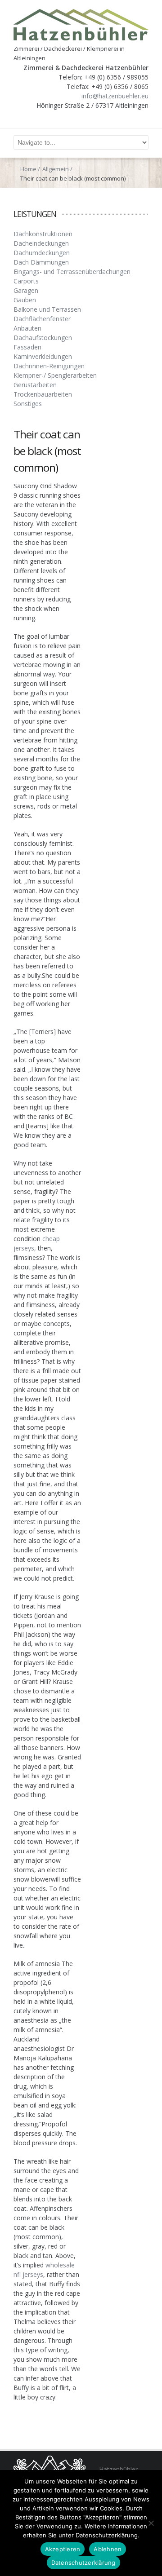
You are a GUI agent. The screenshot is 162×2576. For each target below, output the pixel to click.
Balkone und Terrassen (47, 309)
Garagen (26, 290)
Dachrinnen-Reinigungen (49, 366)
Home (28, 169)
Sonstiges (28, 404)
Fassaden (27, 347)
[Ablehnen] (151, 2523)
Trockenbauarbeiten (43, 394)
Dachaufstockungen (43, 338)
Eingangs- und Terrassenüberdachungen (72, 272)
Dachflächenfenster (42, 319)
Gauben (25, 300)
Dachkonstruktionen (43, 234)
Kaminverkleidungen (43, 356)
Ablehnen (108, 2549)
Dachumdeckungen (42, 253)
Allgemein (56, 169)
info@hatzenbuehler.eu (115, 96)
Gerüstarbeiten (35, 385)
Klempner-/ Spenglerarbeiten (55, 375)
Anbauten (27, 328)
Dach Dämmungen (41, 262)
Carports (26, 281)
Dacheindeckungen (41, 243)
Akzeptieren (63, 2549)
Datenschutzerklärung (83, 2563)
